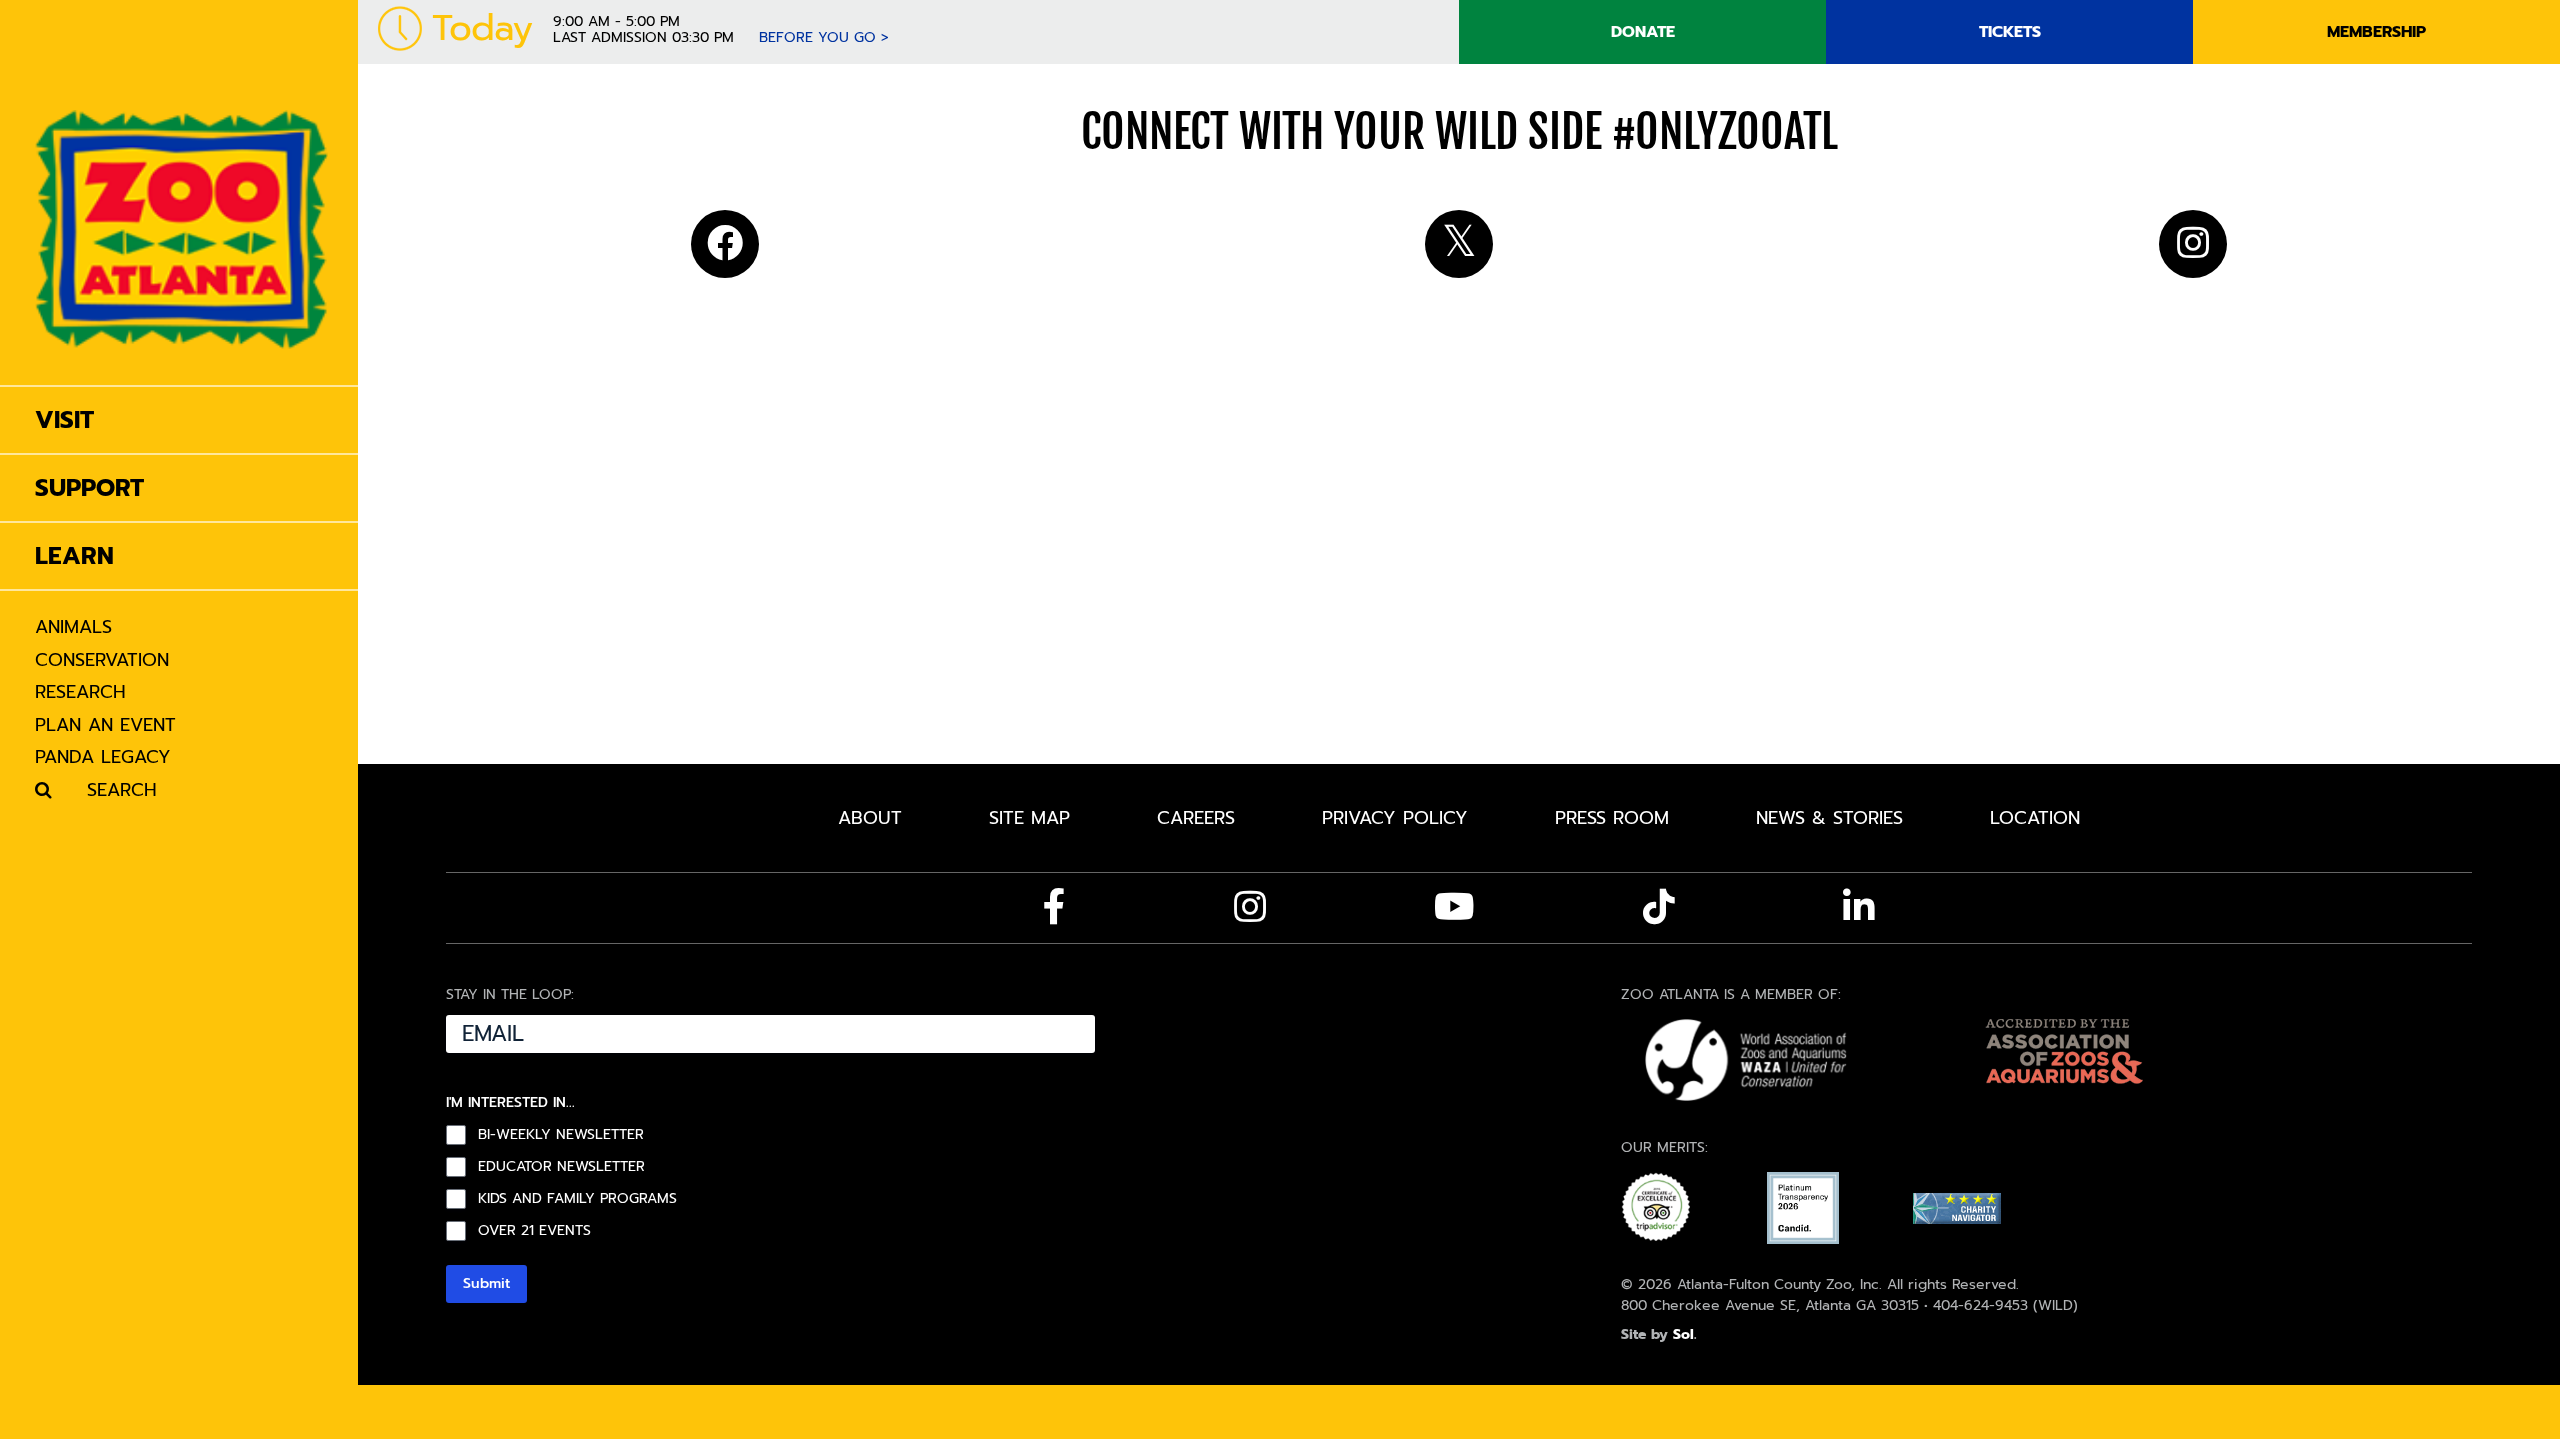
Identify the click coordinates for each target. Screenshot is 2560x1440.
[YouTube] (1454, 907)
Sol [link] (1683, 1334)
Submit (486, 1283)
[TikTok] (1659, 907)
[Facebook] (1054, 907)
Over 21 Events (534, 1231)
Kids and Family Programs (577, 1199)
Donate (1643, 32)
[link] (181, 192)
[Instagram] (1250, 907)
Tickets (2010, 32)
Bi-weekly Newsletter (561, 1135)
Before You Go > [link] (824, 37)
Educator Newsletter (561, 1167)
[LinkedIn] (1859, 907)
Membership (2376, 32)
